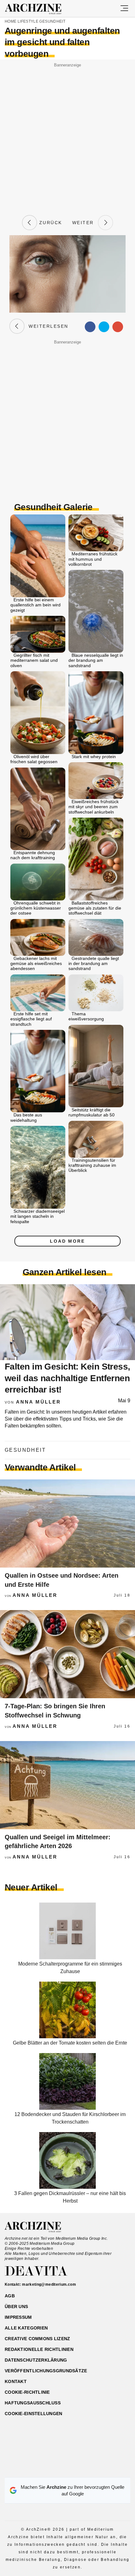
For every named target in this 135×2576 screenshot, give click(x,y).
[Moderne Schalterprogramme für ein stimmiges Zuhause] (67, 1958)
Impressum (18, 2317)
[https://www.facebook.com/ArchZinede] (46, 2469)
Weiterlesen (46, 326)
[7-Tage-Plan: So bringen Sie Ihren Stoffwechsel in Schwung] (67, 1654)
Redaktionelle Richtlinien (39, 2349)
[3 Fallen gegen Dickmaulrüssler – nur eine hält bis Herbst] (67, 2187)
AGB (10, 2296)
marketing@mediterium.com (49, 2284)
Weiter (85, 223)
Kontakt (16, 2381)
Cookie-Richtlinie (27, 2392)
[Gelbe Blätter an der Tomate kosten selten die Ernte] (67, 2037)
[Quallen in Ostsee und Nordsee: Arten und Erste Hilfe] (67, 1523)
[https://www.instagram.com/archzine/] (57, 2469)
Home (11, 21)
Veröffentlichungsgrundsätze (46, 2371)
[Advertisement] (67, 137)
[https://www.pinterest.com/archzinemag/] (68, 2469)
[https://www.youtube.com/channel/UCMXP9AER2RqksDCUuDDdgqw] (79, 2469)
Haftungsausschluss (33, 2403)
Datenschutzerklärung (36, 2360)
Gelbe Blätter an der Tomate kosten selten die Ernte (70, 2043)
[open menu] (124, 9)
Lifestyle (28, 21)
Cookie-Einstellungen (34, 2414)
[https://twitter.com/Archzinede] (90, 2469)
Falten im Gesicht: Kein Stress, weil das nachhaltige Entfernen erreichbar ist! (67, 1378)
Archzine (39, 9)
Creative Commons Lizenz (37, 2339)
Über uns (16, 2306)
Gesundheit (52, 21)
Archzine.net (38, 2227)
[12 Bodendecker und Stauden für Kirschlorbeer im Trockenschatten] (67, 2108)
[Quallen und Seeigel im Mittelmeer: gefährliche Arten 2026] (67, 1785)
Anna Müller (38, 1402)
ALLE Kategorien (26, 2328)
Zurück (50, 223)
